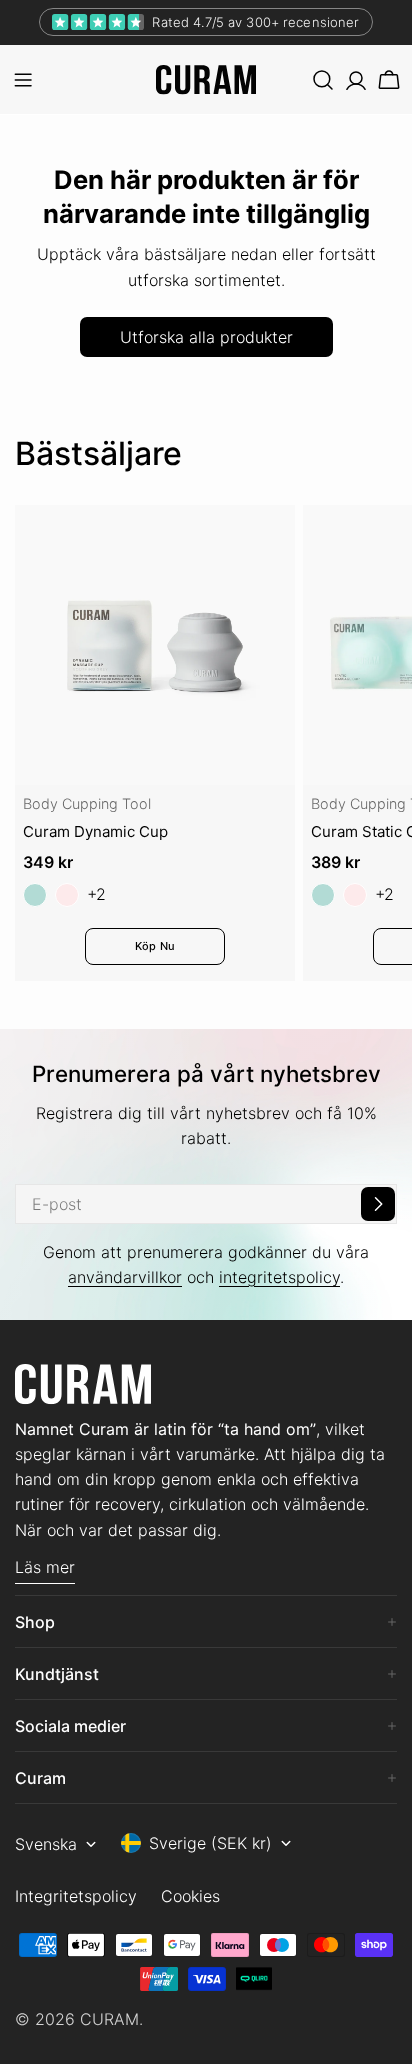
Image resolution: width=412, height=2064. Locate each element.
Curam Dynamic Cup (95, 831)
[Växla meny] (23, 80)
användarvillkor (125, 1277)
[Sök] (323, 80)
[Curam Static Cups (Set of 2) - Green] (323, 895)
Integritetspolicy (76, 1896)
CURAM (109, 2019)
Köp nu (155, 946)
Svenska (46, 1844)
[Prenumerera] (378, 1204)
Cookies (190, 1896)
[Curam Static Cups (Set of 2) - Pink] (355, 895)
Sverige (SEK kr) (210, 1843)
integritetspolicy (279, 1277)
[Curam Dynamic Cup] (155, 645)
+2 (96, 894)
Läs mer (45, 1567)
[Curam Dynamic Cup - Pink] (67, 895)
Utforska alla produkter (206, 337)
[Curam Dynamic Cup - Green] (35, 895)
